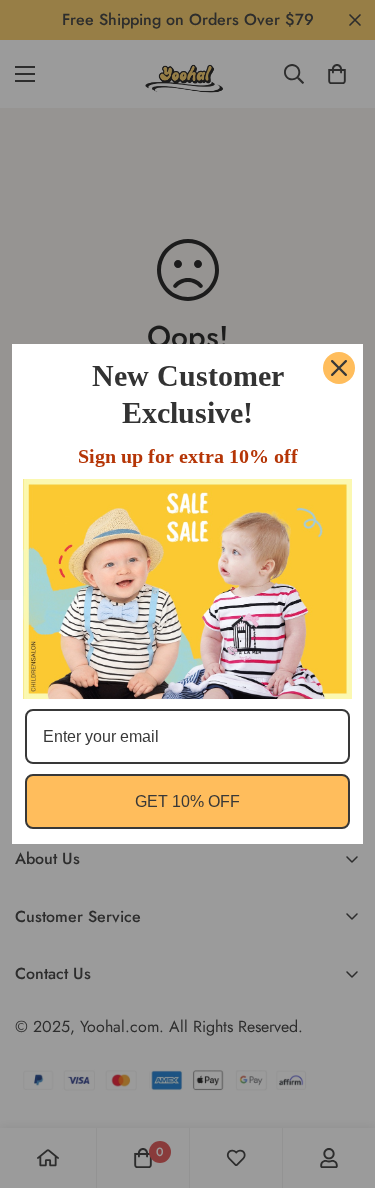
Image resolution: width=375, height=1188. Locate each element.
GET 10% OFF (187, 801)
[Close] (339, 368)
